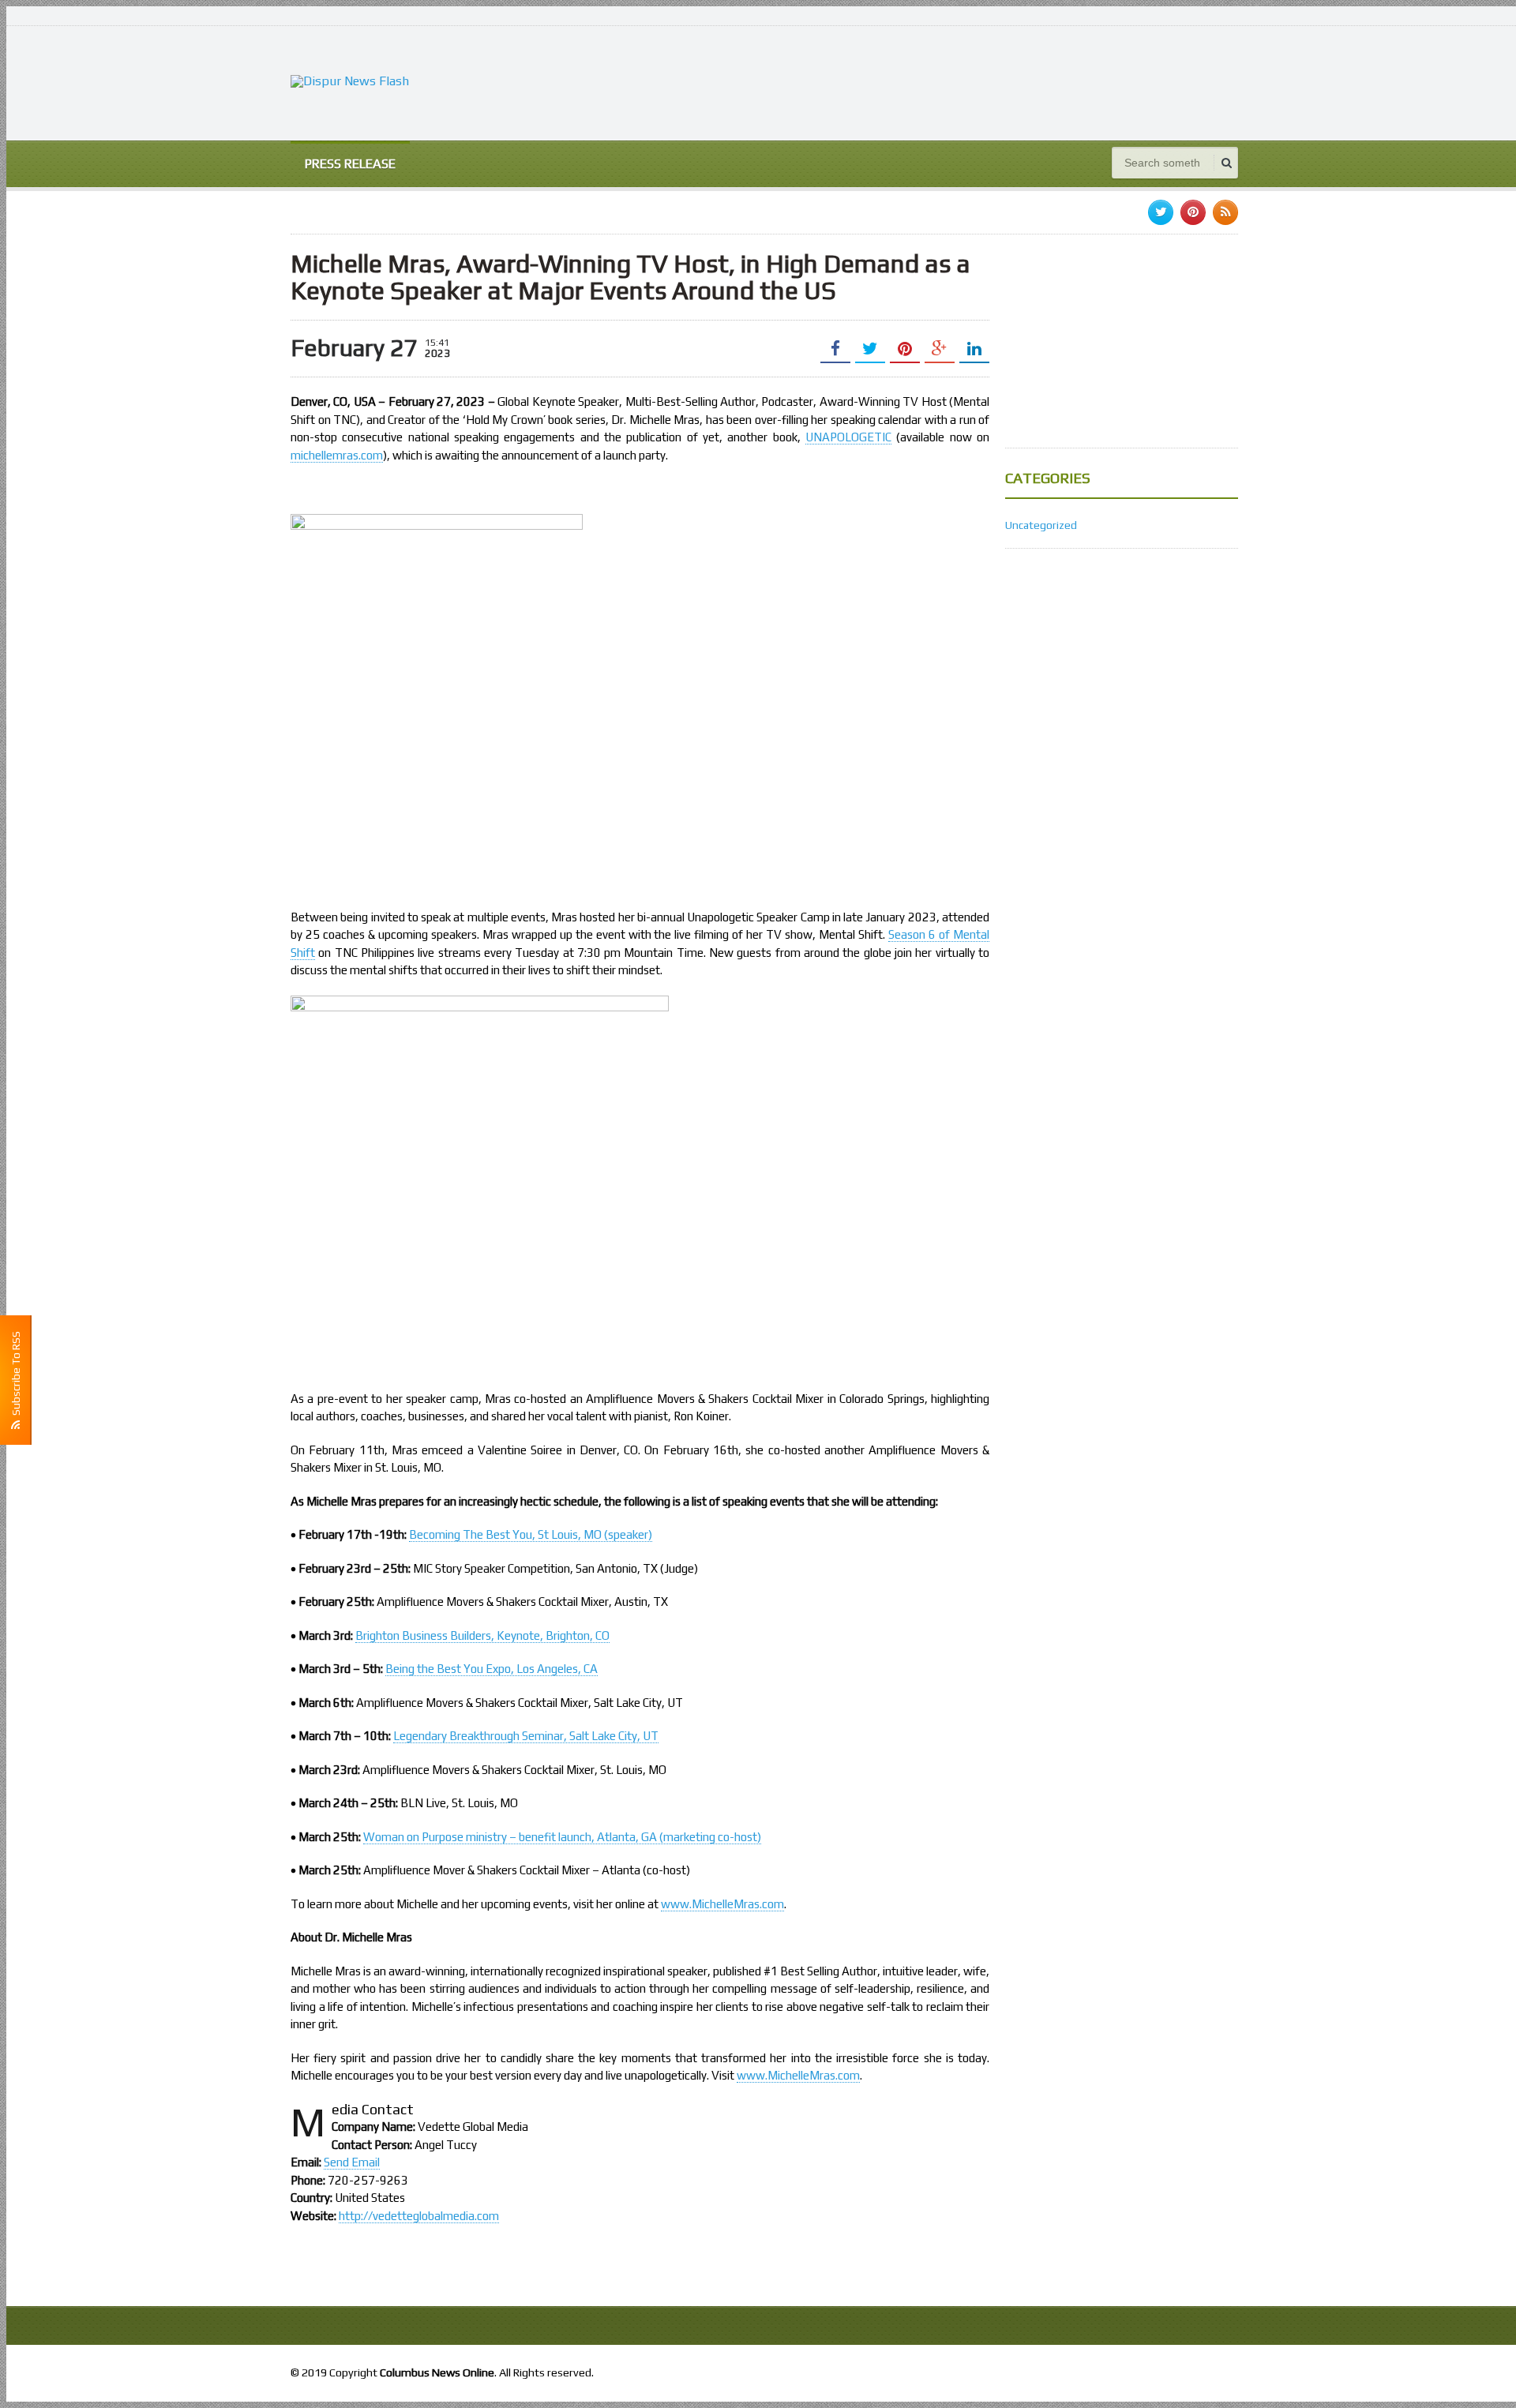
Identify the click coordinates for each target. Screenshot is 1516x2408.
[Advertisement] (951, 81)
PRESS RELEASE (350, 164)
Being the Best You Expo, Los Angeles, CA (492, 1669)
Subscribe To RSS (16, 1376)
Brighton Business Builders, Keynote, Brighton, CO (482, 1635)
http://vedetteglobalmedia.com (419, 2216)
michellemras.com (337, 455)
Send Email (352, 2162)
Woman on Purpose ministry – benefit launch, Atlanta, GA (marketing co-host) (562, 1837)
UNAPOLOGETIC (848, 437)
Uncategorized (1041, 525)
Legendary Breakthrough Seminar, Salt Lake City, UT (526, 1736)
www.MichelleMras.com (722, 1904)
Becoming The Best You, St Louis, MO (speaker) (531, 1534)
